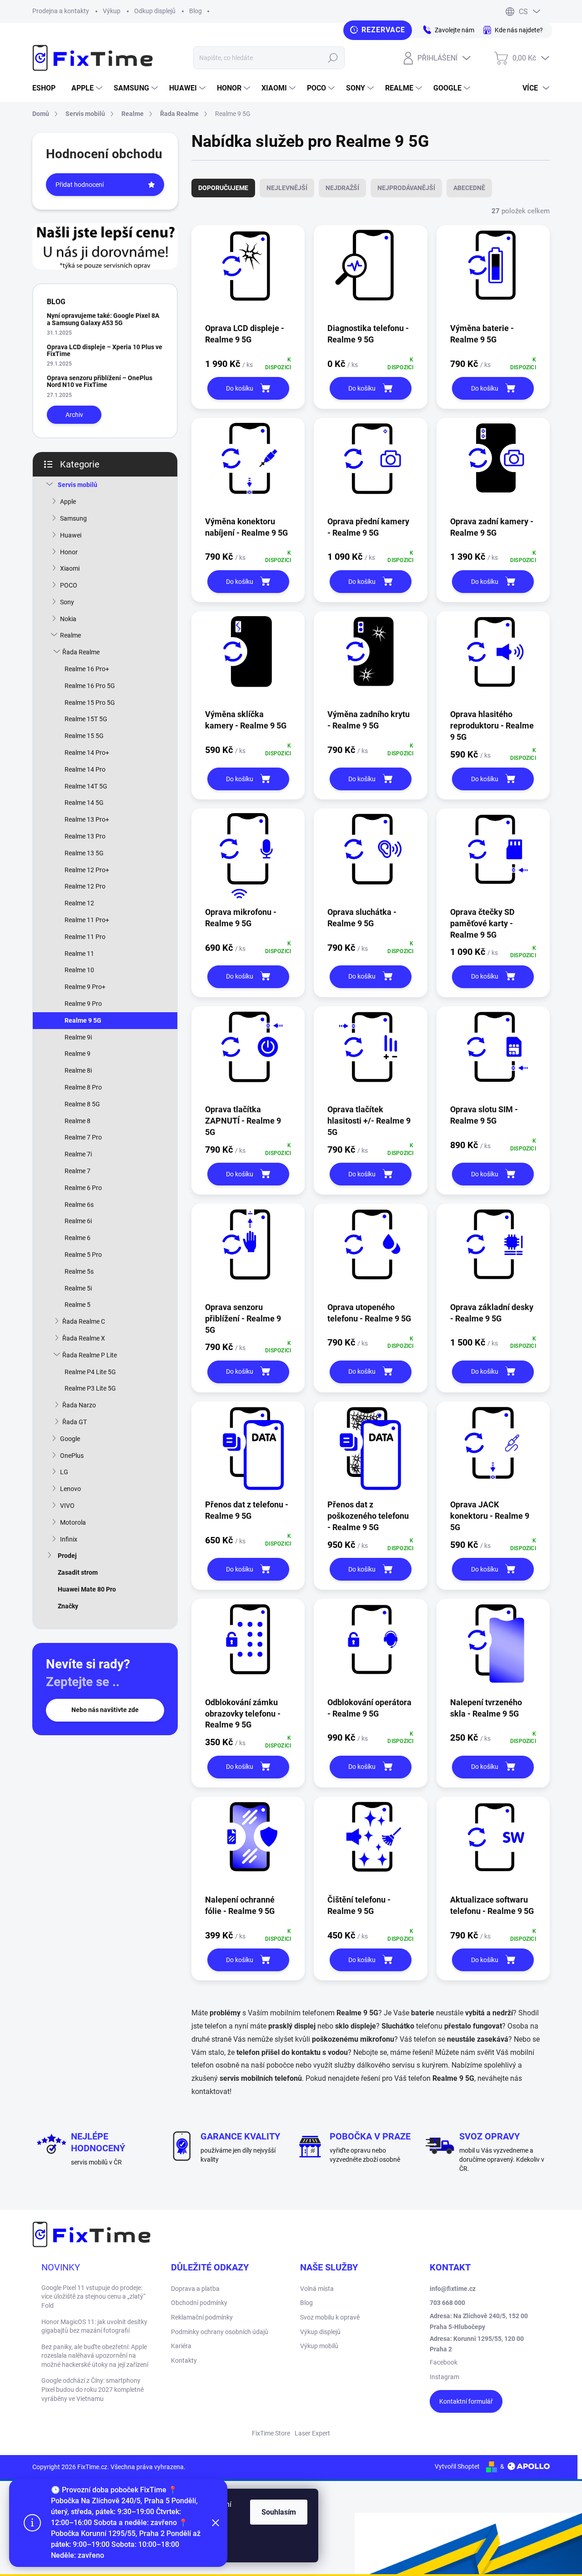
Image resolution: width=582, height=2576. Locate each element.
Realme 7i (78, 1154)
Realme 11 (79, 954)
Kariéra (181, 2346)
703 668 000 (447, 2303)
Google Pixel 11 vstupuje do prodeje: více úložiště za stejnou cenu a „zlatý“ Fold (93, 2297)
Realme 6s (79, 1205)
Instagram (444, 2377)
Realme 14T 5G (86, 786)
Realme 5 (78, 1305)
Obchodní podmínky (199, 2303)
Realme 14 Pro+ (87, 753)
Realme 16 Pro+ (87, 669)
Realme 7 (78, 1171)
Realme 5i (78, 1288)
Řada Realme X (84, 1338)
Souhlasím (279, 2512)
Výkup (112, 11)
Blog (196, 11)
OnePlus (72, 1456)
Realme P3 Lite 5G (90, 1388)
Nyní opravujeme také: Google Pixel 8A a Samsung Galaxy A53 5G (103, 319)
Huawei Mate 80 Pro (87, 1589)
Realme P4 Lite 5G (90, 1372)
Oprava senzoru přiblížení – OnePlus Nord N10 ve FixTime (100, 381)
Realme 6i (78, 1221)
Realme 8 (78, 1121)
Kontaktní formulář (466, 2401)
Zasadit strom (78, 1572)
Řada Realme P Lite (90, 1355)
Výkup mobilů (319, 2346)
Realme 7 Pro (83, 1137)
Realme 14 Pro (85, 769)
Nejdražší (342, 188)
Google (70, 1439)
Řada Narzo (79, 1405)
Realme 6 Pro (83, 1188)
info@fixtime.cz (453, 2289)
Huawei (71, 535)
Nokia (68, 619)
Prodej (67, 1556)
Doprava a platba (195, 2289)
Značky (68, 1606)
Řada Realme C (84, 1321)
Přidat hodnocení (80, 185)
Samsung (73, 518)
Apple (68, 502)
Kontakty (184, 2360)
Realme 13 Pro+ (87, 819)
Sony (67, 602)
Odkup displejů (155, 11)
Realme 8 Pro (83, 1087)
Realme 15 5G (84, 736)
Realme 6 (78, 1238)
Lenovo (70, 1489)
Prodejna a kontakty (61, 11)
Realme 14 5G (84, 803)
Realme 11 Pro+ (87, 920)
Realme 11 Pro (85, 937)
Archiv (74, 415)
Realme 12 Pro (85, 886)
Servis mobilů (78, 485)
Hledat (333, 58)
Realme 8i (78, 1070)
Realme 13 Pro (85, 836)
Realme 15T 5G (86, 719)
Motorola (73, 1522)
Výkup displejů (320, 2332)
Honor (69, 552)
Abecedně (469, 188)
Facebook (444, 2362)
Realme (70, 635)
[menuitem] (47, 88)
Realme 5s (79, 1271)
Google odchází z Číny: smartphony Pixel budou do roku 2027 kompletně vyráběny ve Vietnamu (93, 2389)
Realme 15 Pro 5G (90, 703)
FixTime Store (271, 2433)
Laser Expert (312, 2433)
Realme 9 (78, 1054)
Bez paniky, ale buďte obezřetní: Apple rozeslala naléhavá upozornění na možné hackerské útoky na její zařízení (95, 2356)
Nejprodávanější (406, 188)
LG (64, 1472)
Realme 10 (79, 970)
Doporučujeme (223, 188)
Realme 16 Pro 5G (90, 686)
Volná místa (317, 2289)
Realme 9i (78, 1037)
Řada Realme (81, 652)
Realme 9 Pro (83, 1004)
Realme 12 (79, 903)
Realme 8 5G (82, 1104)
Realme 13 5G (84, 853)
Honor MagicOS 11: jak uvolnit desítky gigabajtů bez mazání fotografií (94, 2326)
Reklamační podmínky (202, 2317)
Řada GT (75, 1422)
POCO (69, 585)
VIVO (67, 1506)
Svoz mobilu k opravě (330, 2317)
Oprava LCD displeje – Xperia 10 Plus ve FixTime (105, 350)
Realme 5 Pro (83, 1255)
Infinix (69, 1539)
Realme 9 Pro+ (85, 987)
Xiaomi (70, 568)
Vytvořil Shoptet (457, 2466)
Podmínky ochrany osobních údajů (220, 2332)
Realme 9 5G (83, 1020)
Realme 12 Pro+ (87, 870)
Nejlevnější (287, 188)
